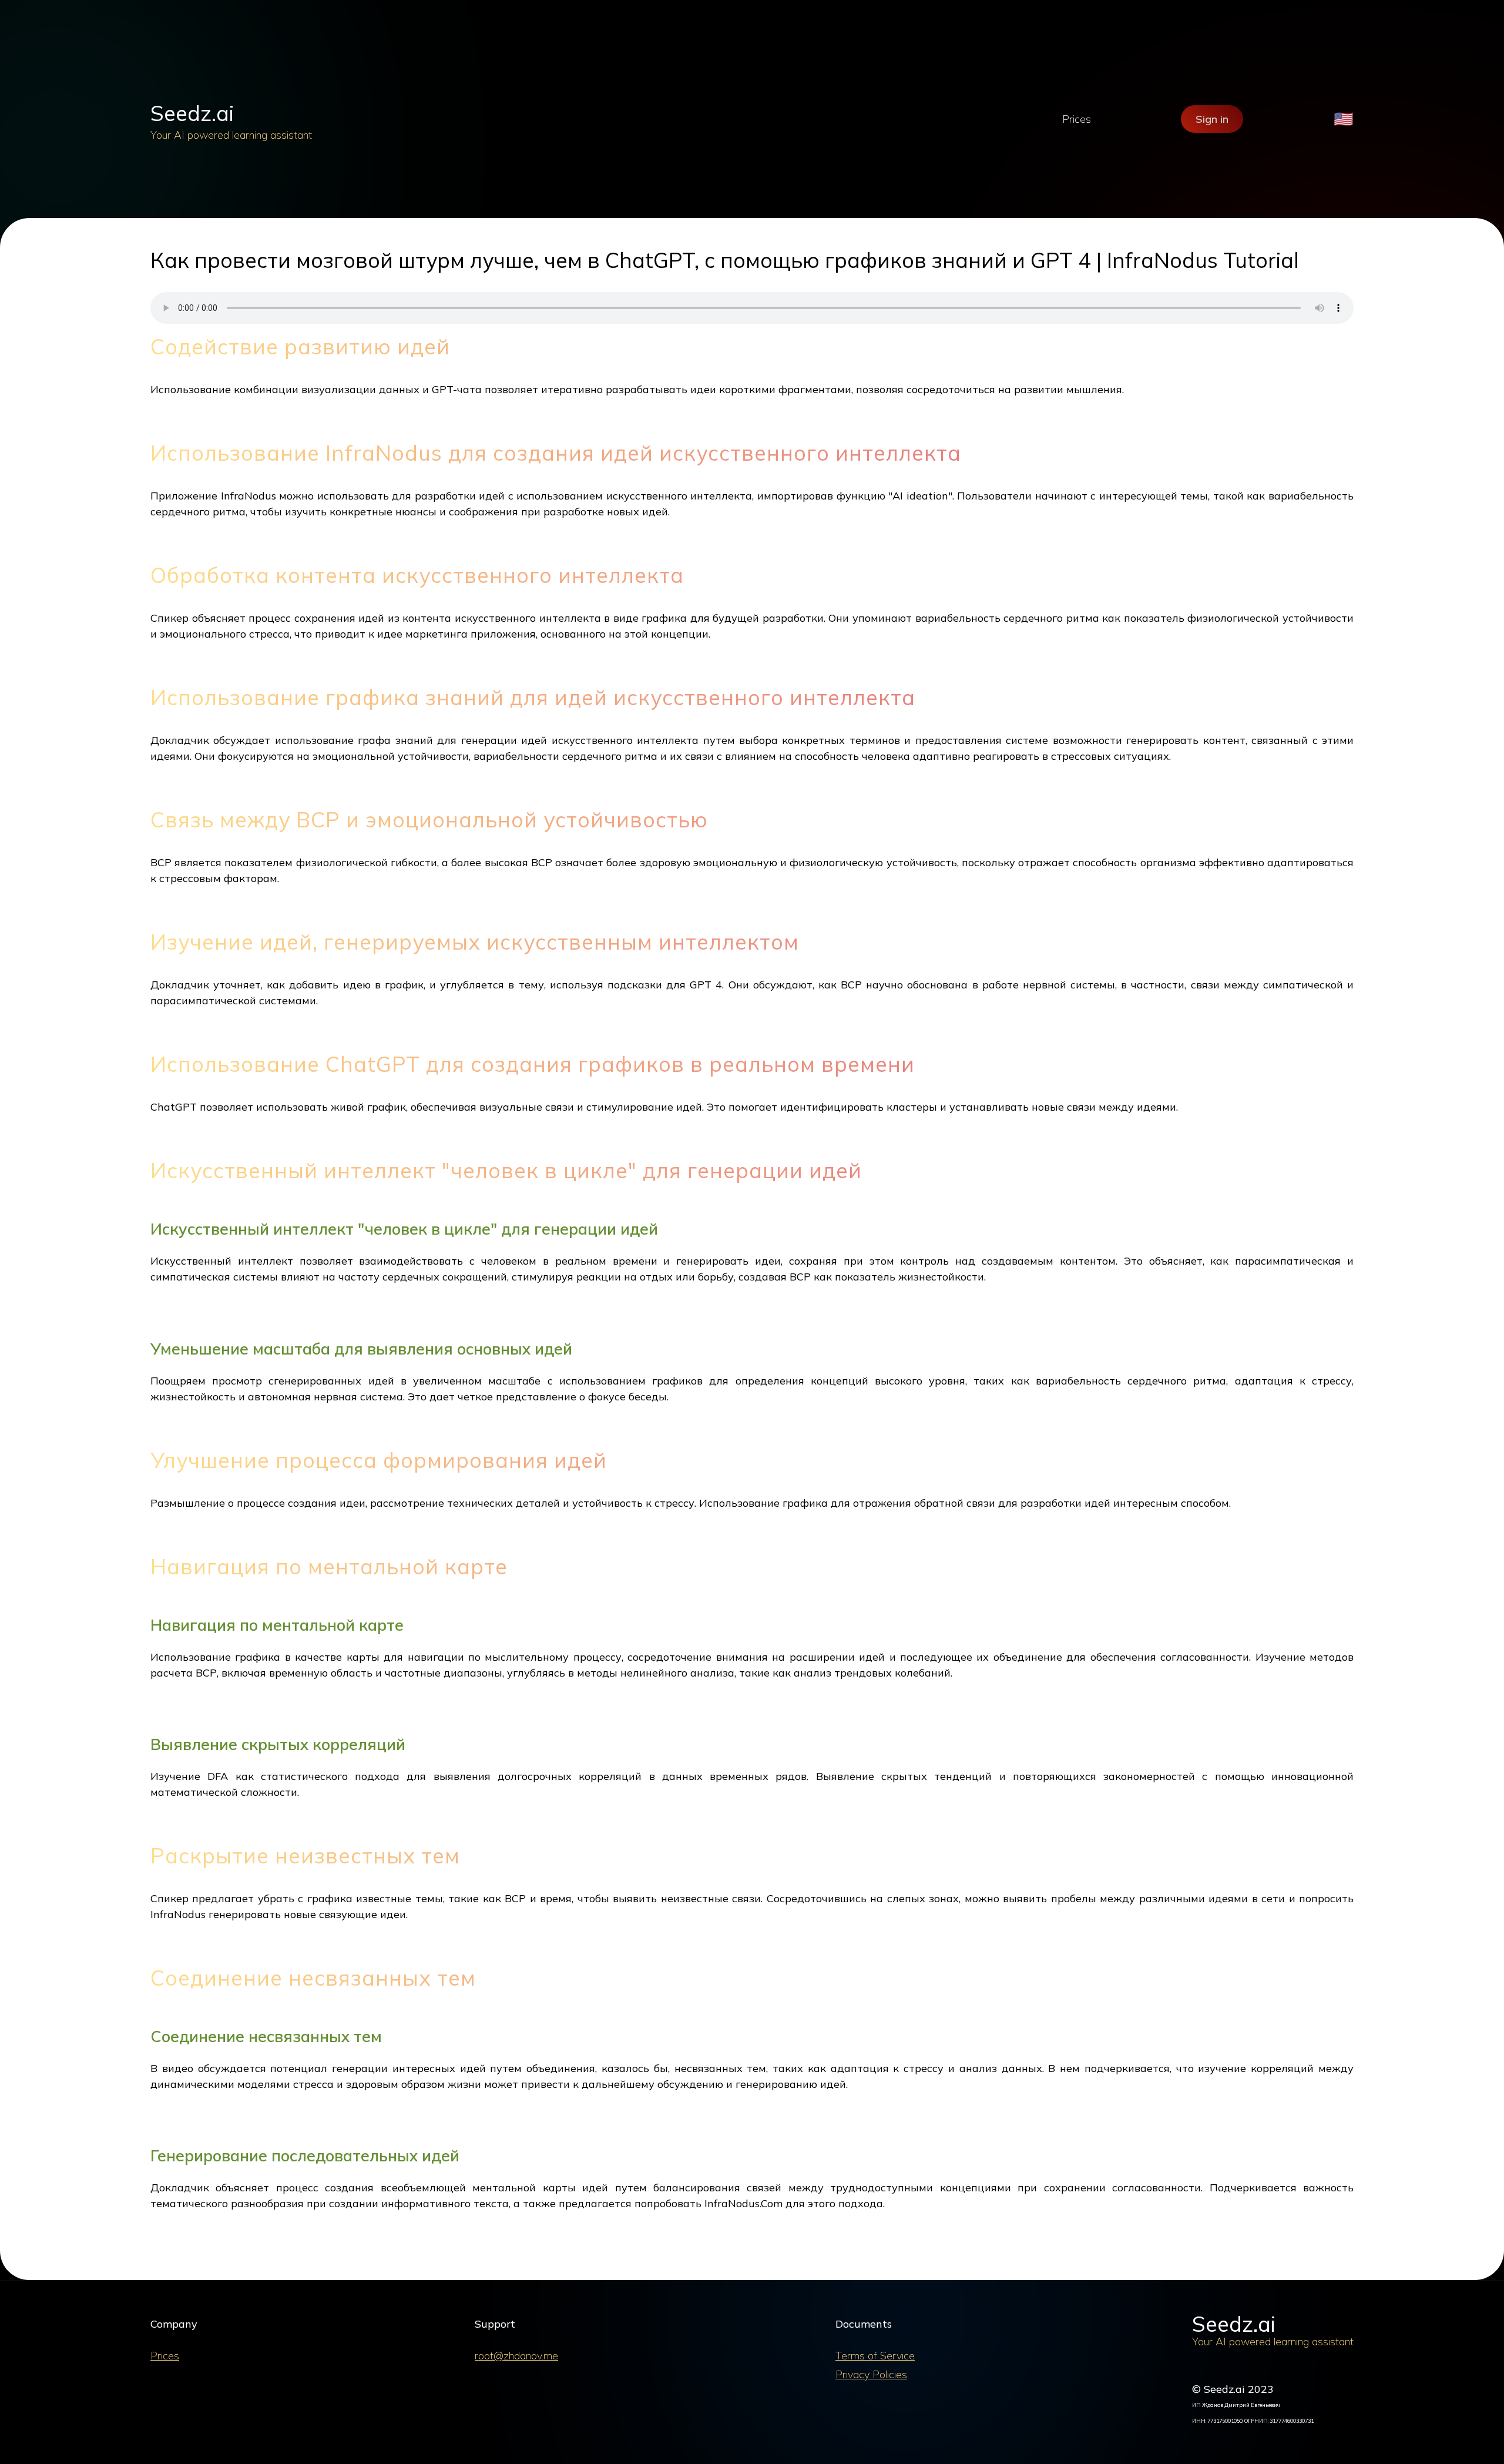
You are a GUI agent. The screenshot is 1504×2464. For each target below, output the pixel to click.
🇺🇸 (1344, 119)
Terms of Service (875, 2356)
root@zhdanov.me (516, 2356)
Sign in (1212, 119)
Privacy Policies (871, 2374)
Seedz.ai (192, 113)
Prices (1077, 119)
